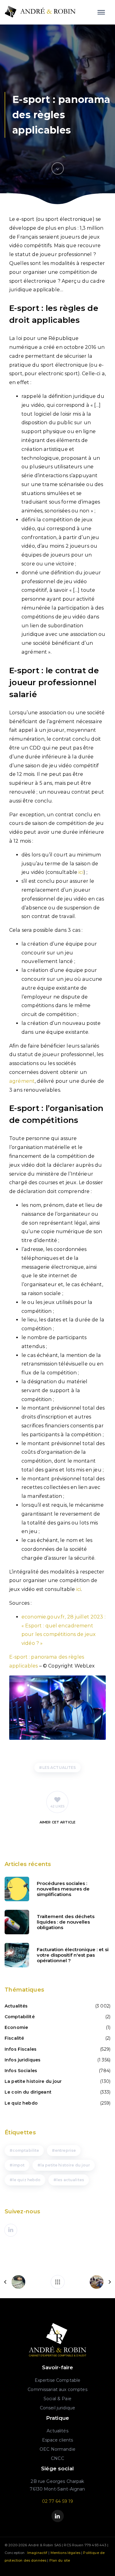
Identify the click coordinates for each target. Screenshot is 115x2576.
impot (19, 2165)
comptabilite (26, 2150)
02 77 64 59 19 (58, 2501)
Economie (16, 2027)
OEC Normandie (57, 2449)
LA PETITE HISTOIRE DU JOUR (65, 2165)
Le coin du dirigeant (28, 2092)
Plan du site (60, 2560)
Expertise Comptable (58, 2380)
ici (81, 872)
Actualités (16, 2006)
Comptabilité (20, 2017)
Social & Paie (57, 2399)
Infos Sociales (21, 2071)
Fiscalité (14, 2038)
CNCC (57, 2458)
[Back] (58, 2282)
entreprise (65, 2150)
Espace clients (58, 2440)
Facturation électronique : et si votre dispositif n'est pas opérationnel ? (73, 1955)
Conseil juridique (57, 2408)
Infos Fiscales (21, 2049)
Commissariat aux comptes (57, 2389)
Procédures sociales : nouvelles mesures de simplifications (63, 1889)
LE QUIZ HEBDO (27, 2180)
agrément (22, 1081)
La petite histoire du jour (33, 2081)
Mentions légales (65, 2553)
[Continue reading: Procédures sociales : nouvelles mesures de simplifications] (17, 1889)
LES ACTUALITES (59, 1768)
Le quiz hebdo (21, 2103)
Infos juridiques (23, 2060)
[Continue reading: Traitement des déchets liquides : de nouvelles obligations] (17, 1922)
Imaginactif (37, 2553)
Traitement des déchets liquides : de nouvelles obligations (66, 1922)
